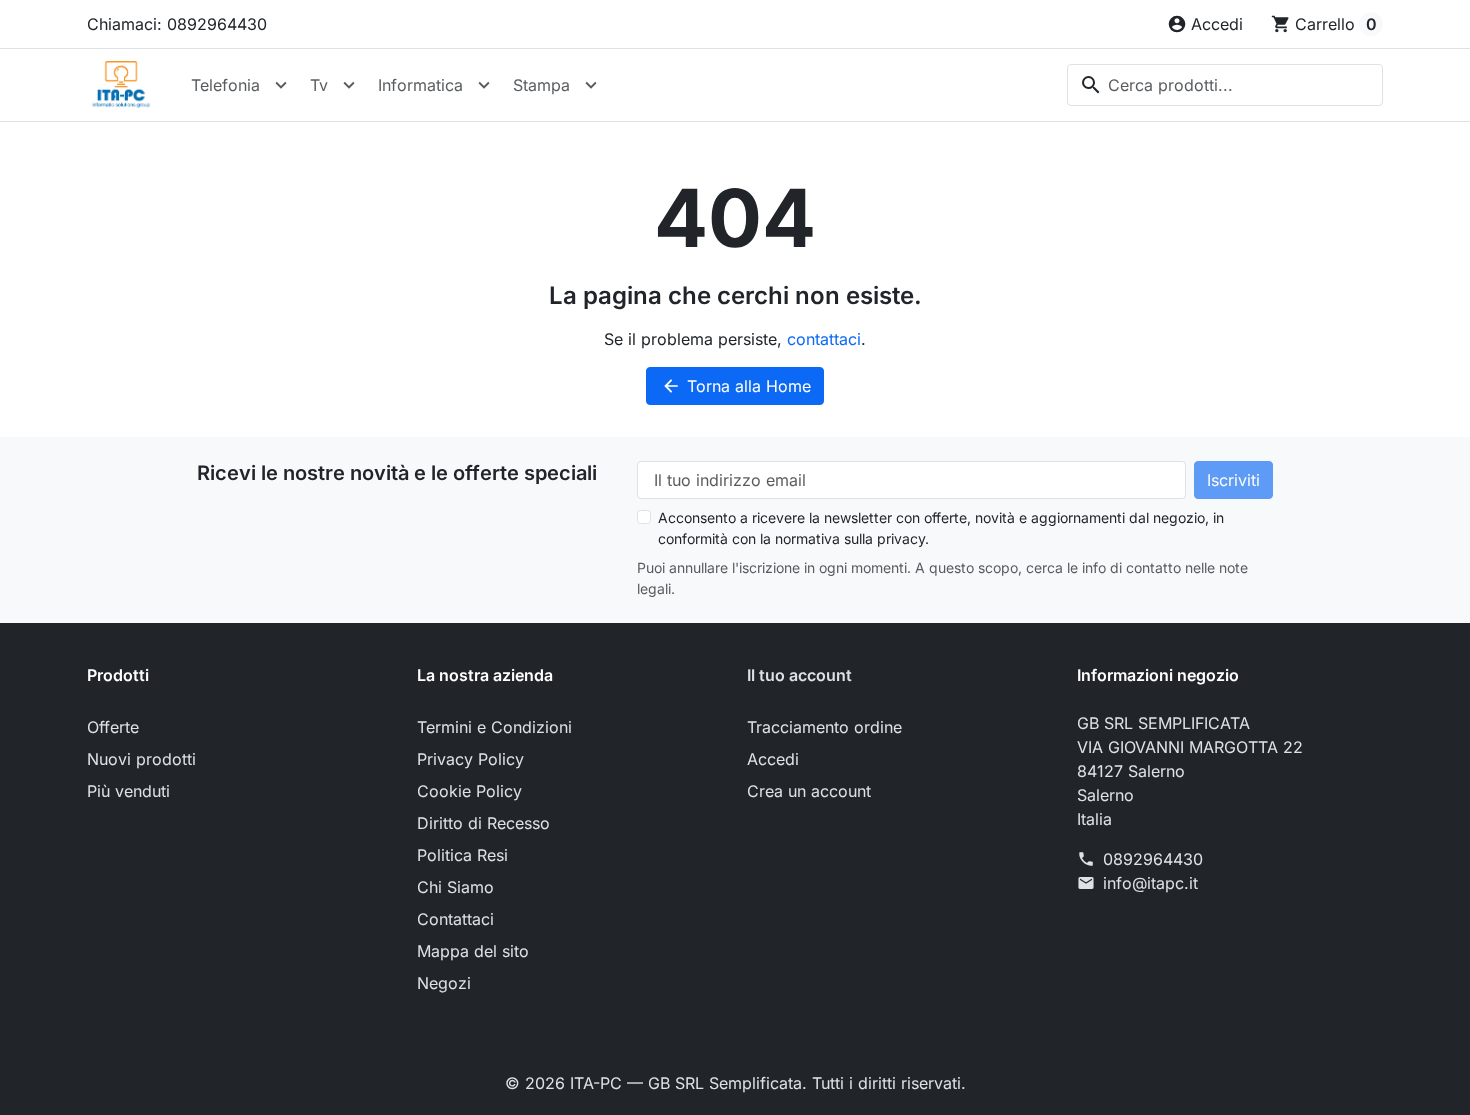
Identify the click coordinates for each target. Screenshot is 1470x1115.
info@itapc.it (1150, 883)
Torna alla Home (736, 386)
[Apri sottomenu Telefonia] (281, 85)
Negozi (444, 983)
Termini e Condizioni (494, 727)
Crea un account (809, 791)
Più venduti (128, 791)
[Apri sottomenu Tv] (349, 85)
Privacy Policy (470, 759)
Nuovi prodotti (141, 759)
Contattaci (455, 919)
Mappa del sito (473, 951)
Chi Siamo (455, 887)
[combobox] (1225, 85)
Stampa (541, 85)
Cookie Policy (469, 791)
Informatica (420, 85)
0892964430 (1153, 859)
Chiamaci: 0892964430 (177, 24)
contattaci (824, 339)
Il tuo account (799, 675)
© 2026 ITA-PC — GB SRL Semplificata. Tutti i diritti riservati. (735, 1083)
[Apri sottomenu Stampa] (591, 85)
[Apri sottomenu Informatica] (484, 85)
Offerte (113, 727)
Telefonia (225, 85)
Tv (319, 85)
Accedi (773, 759)
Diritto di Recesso (483, 823)
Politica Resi (462, 855)
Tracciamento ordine (824, 727)
